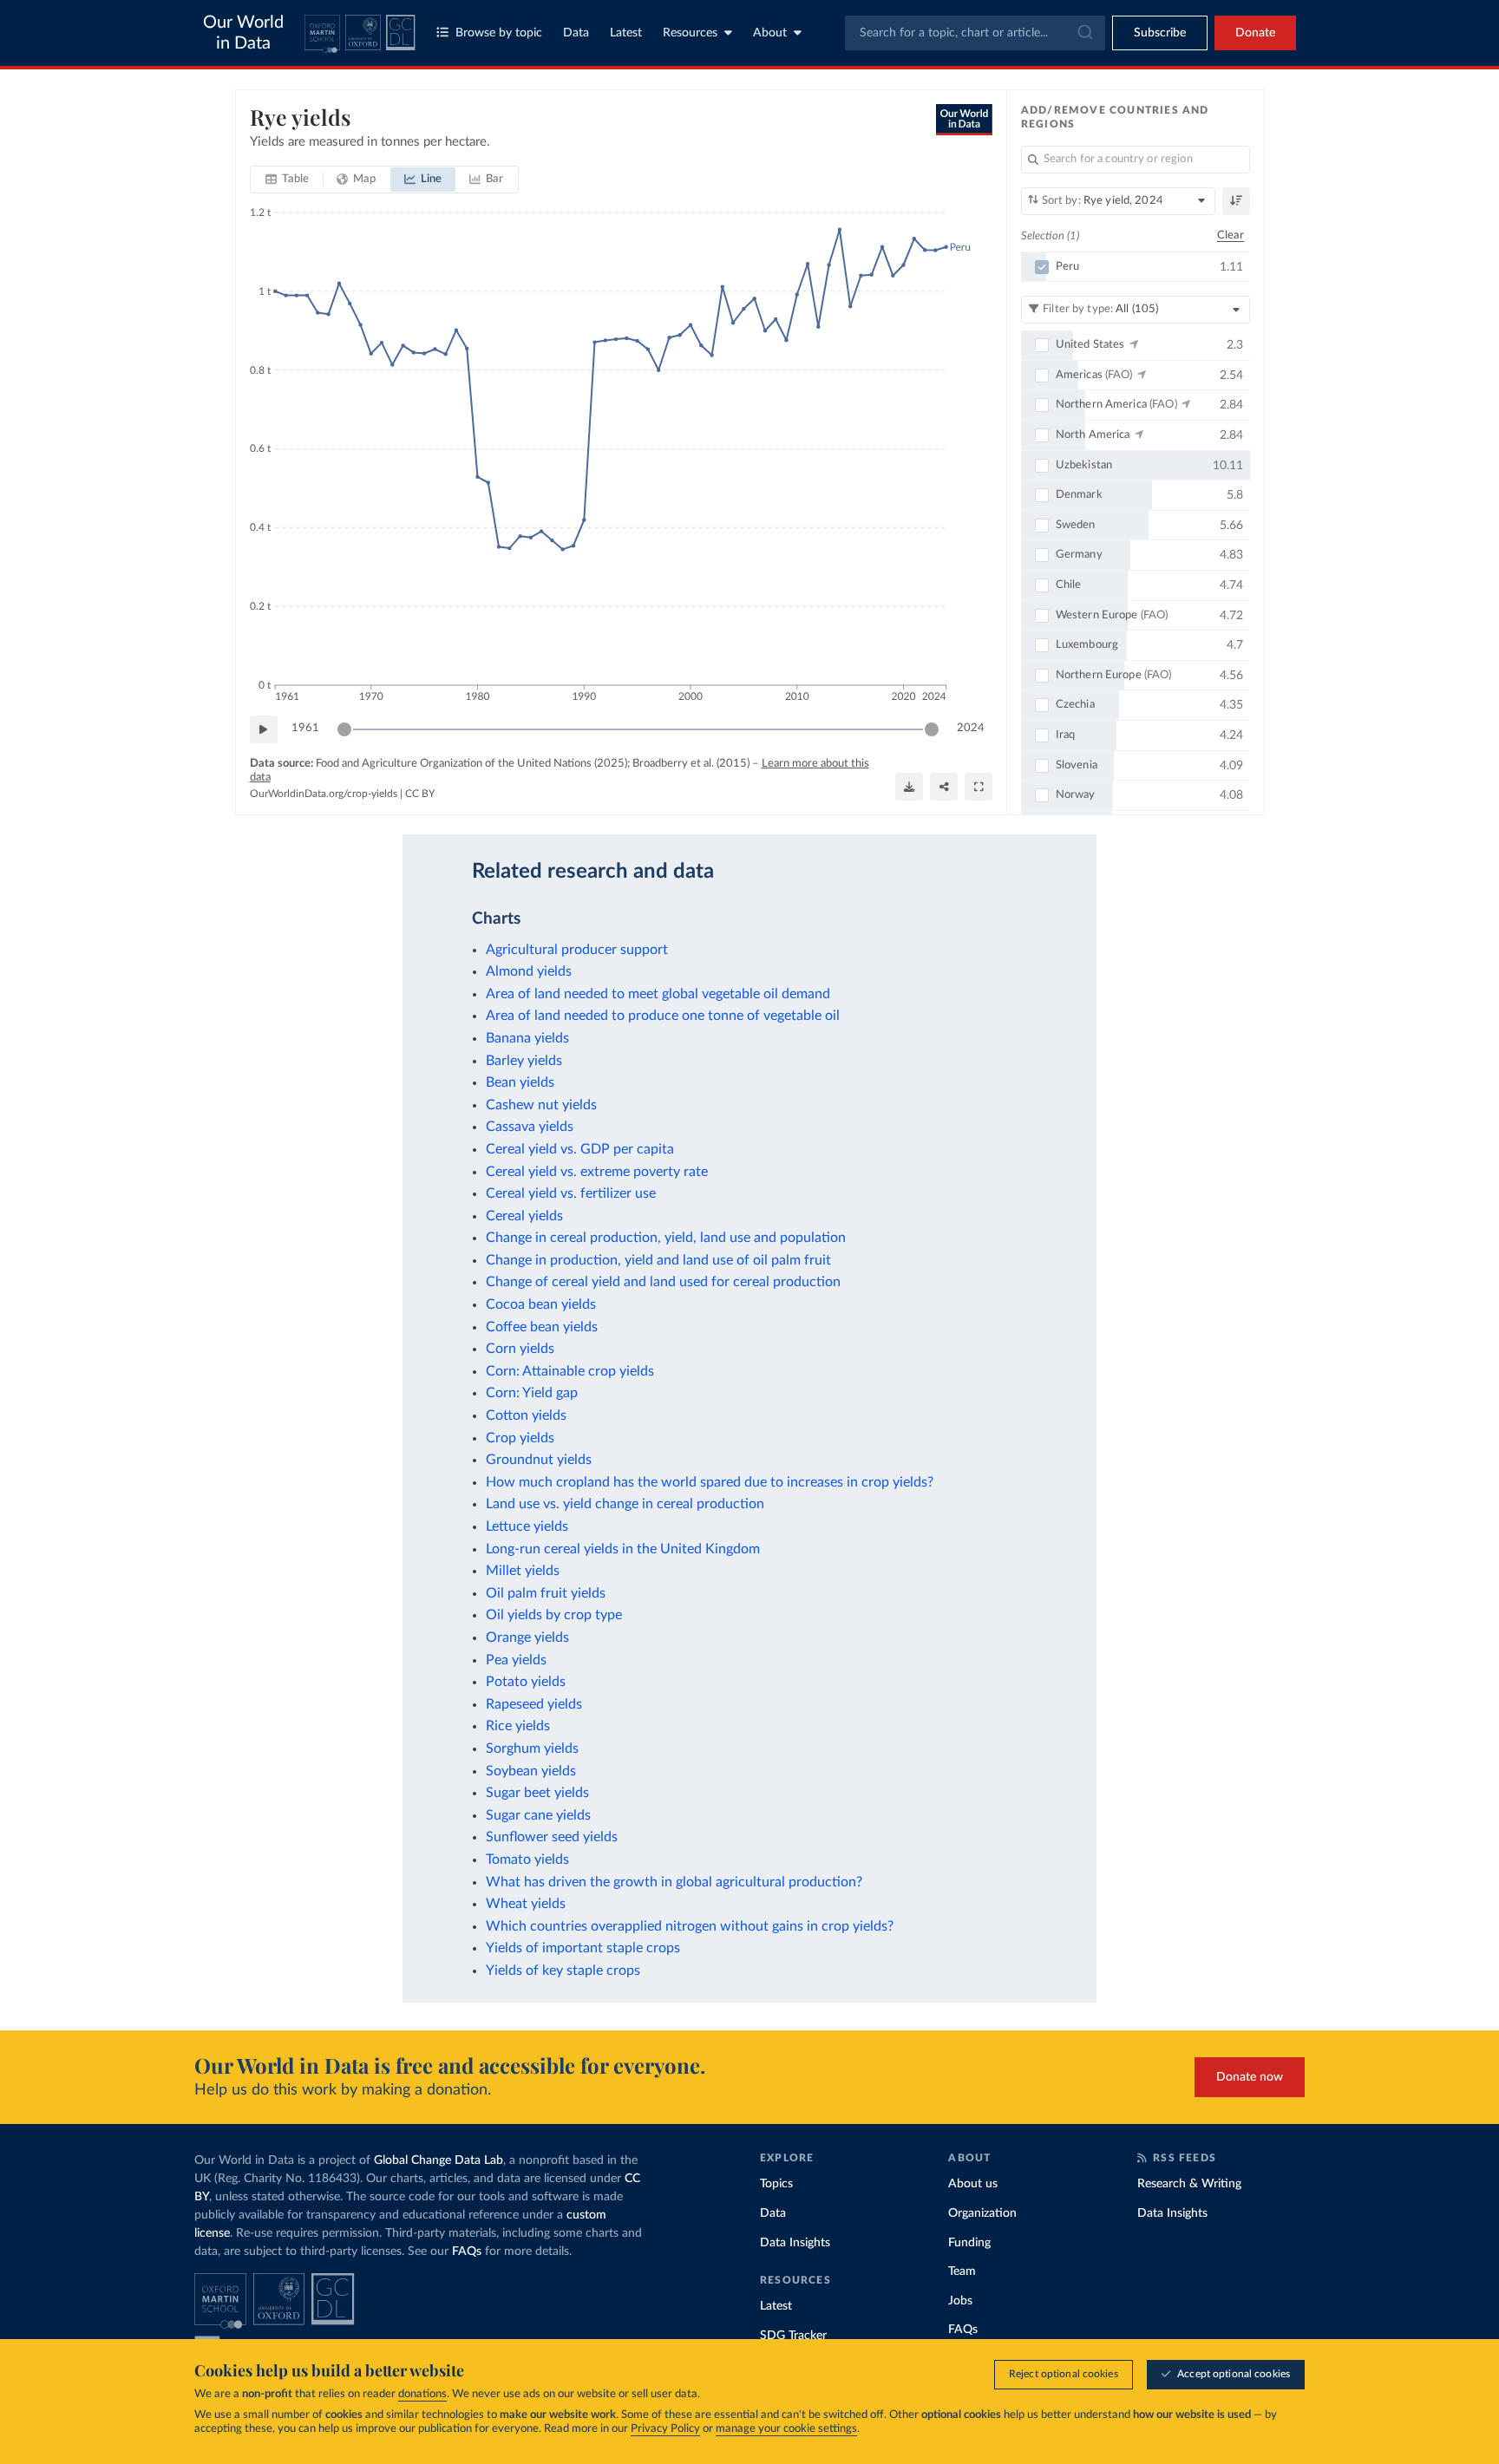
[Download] (909, 787)
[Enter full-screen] (979, 787)
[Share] (944, 787)
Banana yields (527, 1038)
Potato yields (526, 1682)
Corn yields (520, 1349)
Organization (982, 2213)
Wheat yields (526, 1904)
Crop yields (520, 1438)
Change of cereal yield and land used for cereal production (663, 1282)
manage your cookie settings (786, 2429)
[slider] (344, 729)
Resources (690, 33)
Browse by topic (499, 33)
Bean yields (520, 1082)
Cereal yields (524, 1216)
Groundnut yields (539, 1460)
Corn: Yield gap (532, 1393)
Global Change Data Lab (439, 2160)
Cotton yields (526, 1415)
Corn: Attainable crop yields (570, 1371)
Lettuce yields (527, 1526)
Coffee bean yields (542, 1327)
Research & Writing (1189, 2184)
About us (973, 2184)
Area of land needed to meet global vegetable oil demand (658, 994)
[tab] (288, 180)
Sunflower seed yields (552, 1837)
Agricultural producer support (577, 950)
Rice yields (518, 1726)
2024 (971, 728)
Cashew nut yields (541, 1105)
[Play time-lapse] (264, 729)
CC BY (420, 794)
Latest (626, 33)
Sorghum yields (532, 1748)
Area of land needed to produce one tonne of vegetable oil (663, 1016)
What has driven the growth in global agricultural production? (674, 1882)
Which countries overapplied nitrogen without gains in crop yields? (690, 1926)
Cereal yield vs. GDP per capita (580, 1149)
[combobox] (975, 33)
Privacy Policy (665, 2429)
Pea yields (516, 1660)
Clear (1231, 235)
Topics (776, 2184)
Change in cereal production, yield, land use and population (666, 1238)
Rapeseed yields (534, 1704)
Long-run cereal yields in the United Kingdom (623, 1549)
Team (962, 2271)
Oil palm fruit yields (546, 1593)
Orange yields (527, 1637)
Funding (969, 2243)
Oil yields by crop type (554, 1615)
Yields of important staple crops (583, 1948)
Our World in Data (243, 33)
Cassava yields (530, 1127)
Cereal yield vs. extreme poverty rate (597, 1172)
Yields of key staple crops (563, 1971)
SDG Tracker (793, 2336)
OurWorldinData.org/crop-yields (324, 794)
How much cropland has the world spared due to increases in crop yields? (710, 1482)
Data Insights (795, 2243)
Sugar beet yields (537, 1793)
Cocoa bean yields (541, 1304)
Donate (1255, 33)
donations (422, 2394)
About (770, 33)
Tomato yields (527, 1859)
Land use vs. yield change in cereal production (625, 1504)
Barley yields (524, 1061)
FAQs (467, 2252)
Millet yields (523, 1571)
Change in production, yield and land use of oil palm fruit (658, 1260)
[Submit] (1084, 33)
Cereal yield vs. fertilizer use (571, 1193)
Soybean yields (531, 1771)
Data (576, 33)
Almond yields (529, 971)
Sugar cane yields (538, 1815)
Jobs (960, 2301)
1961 (305, 728)
